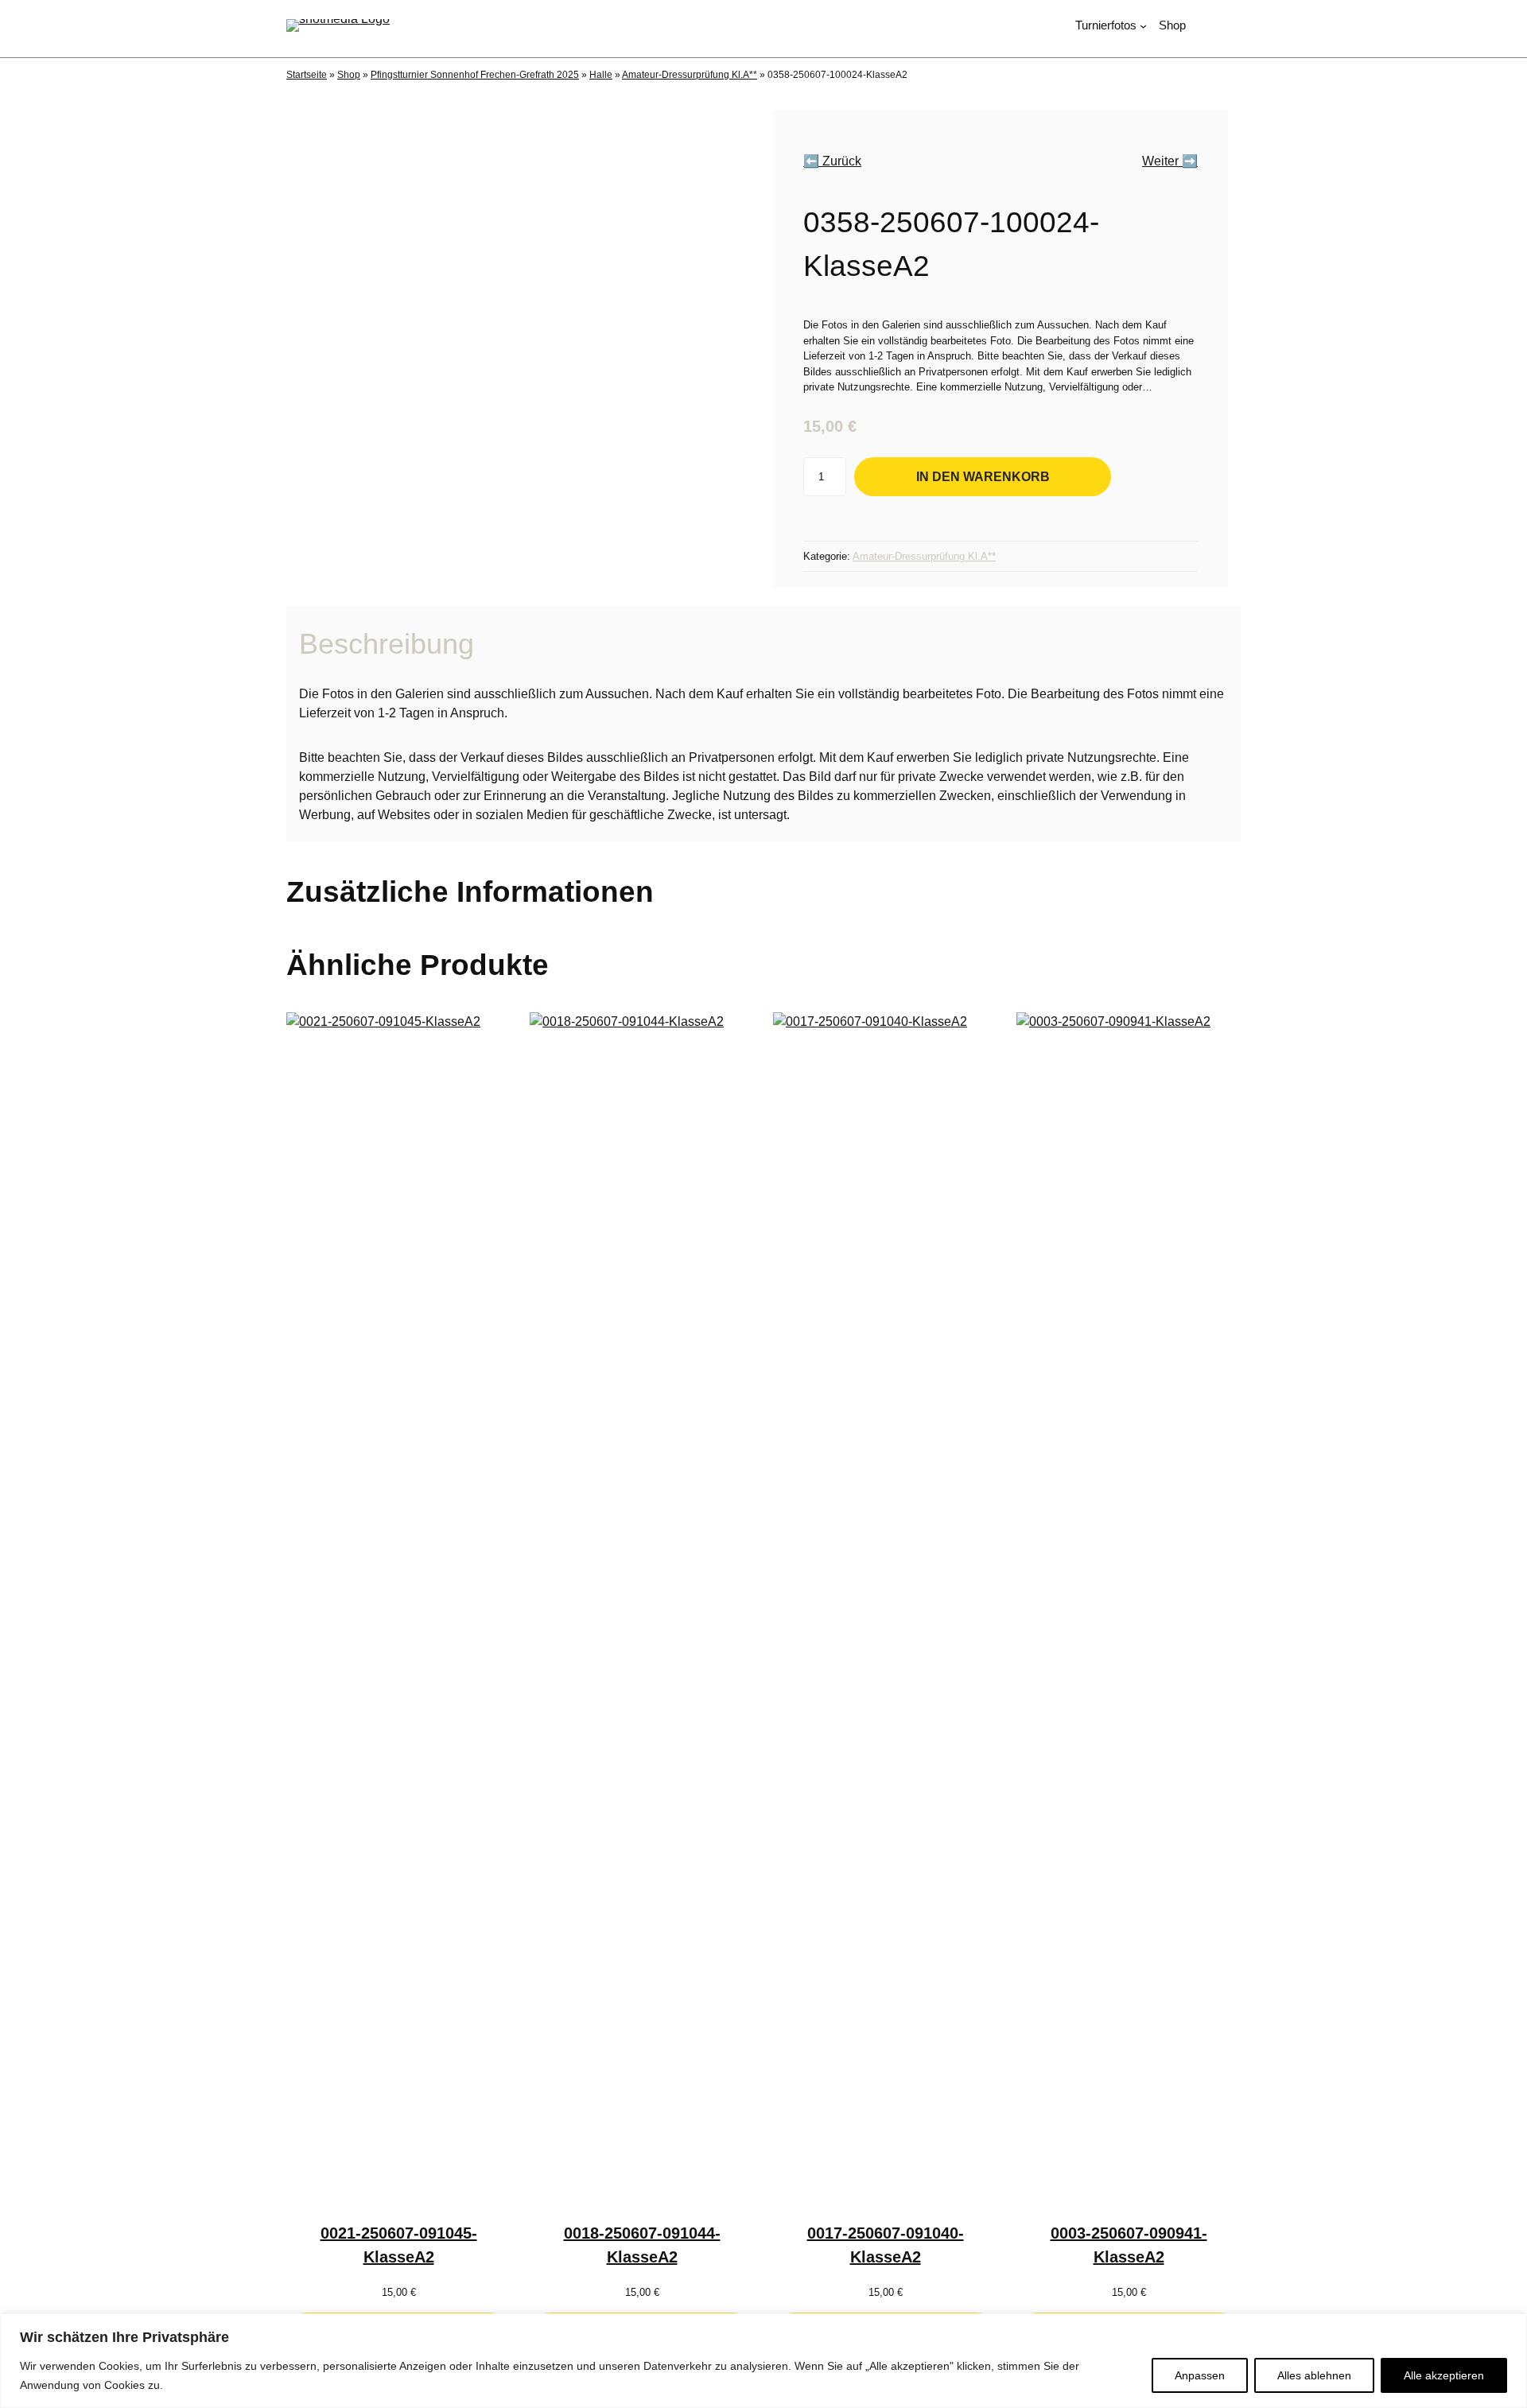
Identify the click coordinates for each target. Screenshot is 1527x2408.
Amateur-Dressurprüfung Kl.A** (690, 75)
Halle (601, 75)
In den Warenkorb (983, 476)
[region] (763, 2361)
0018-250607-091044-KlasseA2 (642, 2245)
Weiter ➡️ (1170, 161)
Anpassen (1200, 2375)
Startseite (307, 75)
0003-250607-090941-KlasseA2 (1129, 2245)
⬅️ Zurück (832, 161)
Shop (349, 75)
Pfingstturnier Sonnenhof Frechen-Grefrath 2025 (475, 75)
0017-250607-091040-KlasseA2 (886, 2245)
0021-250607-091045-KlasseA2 (399, 2245)
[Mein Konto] (1206, 26)
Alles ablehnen (1314, 2375)
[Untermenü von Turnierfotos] (1143, 26)
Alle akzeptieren (1444, 2375)
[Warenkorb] (1234, 26)
